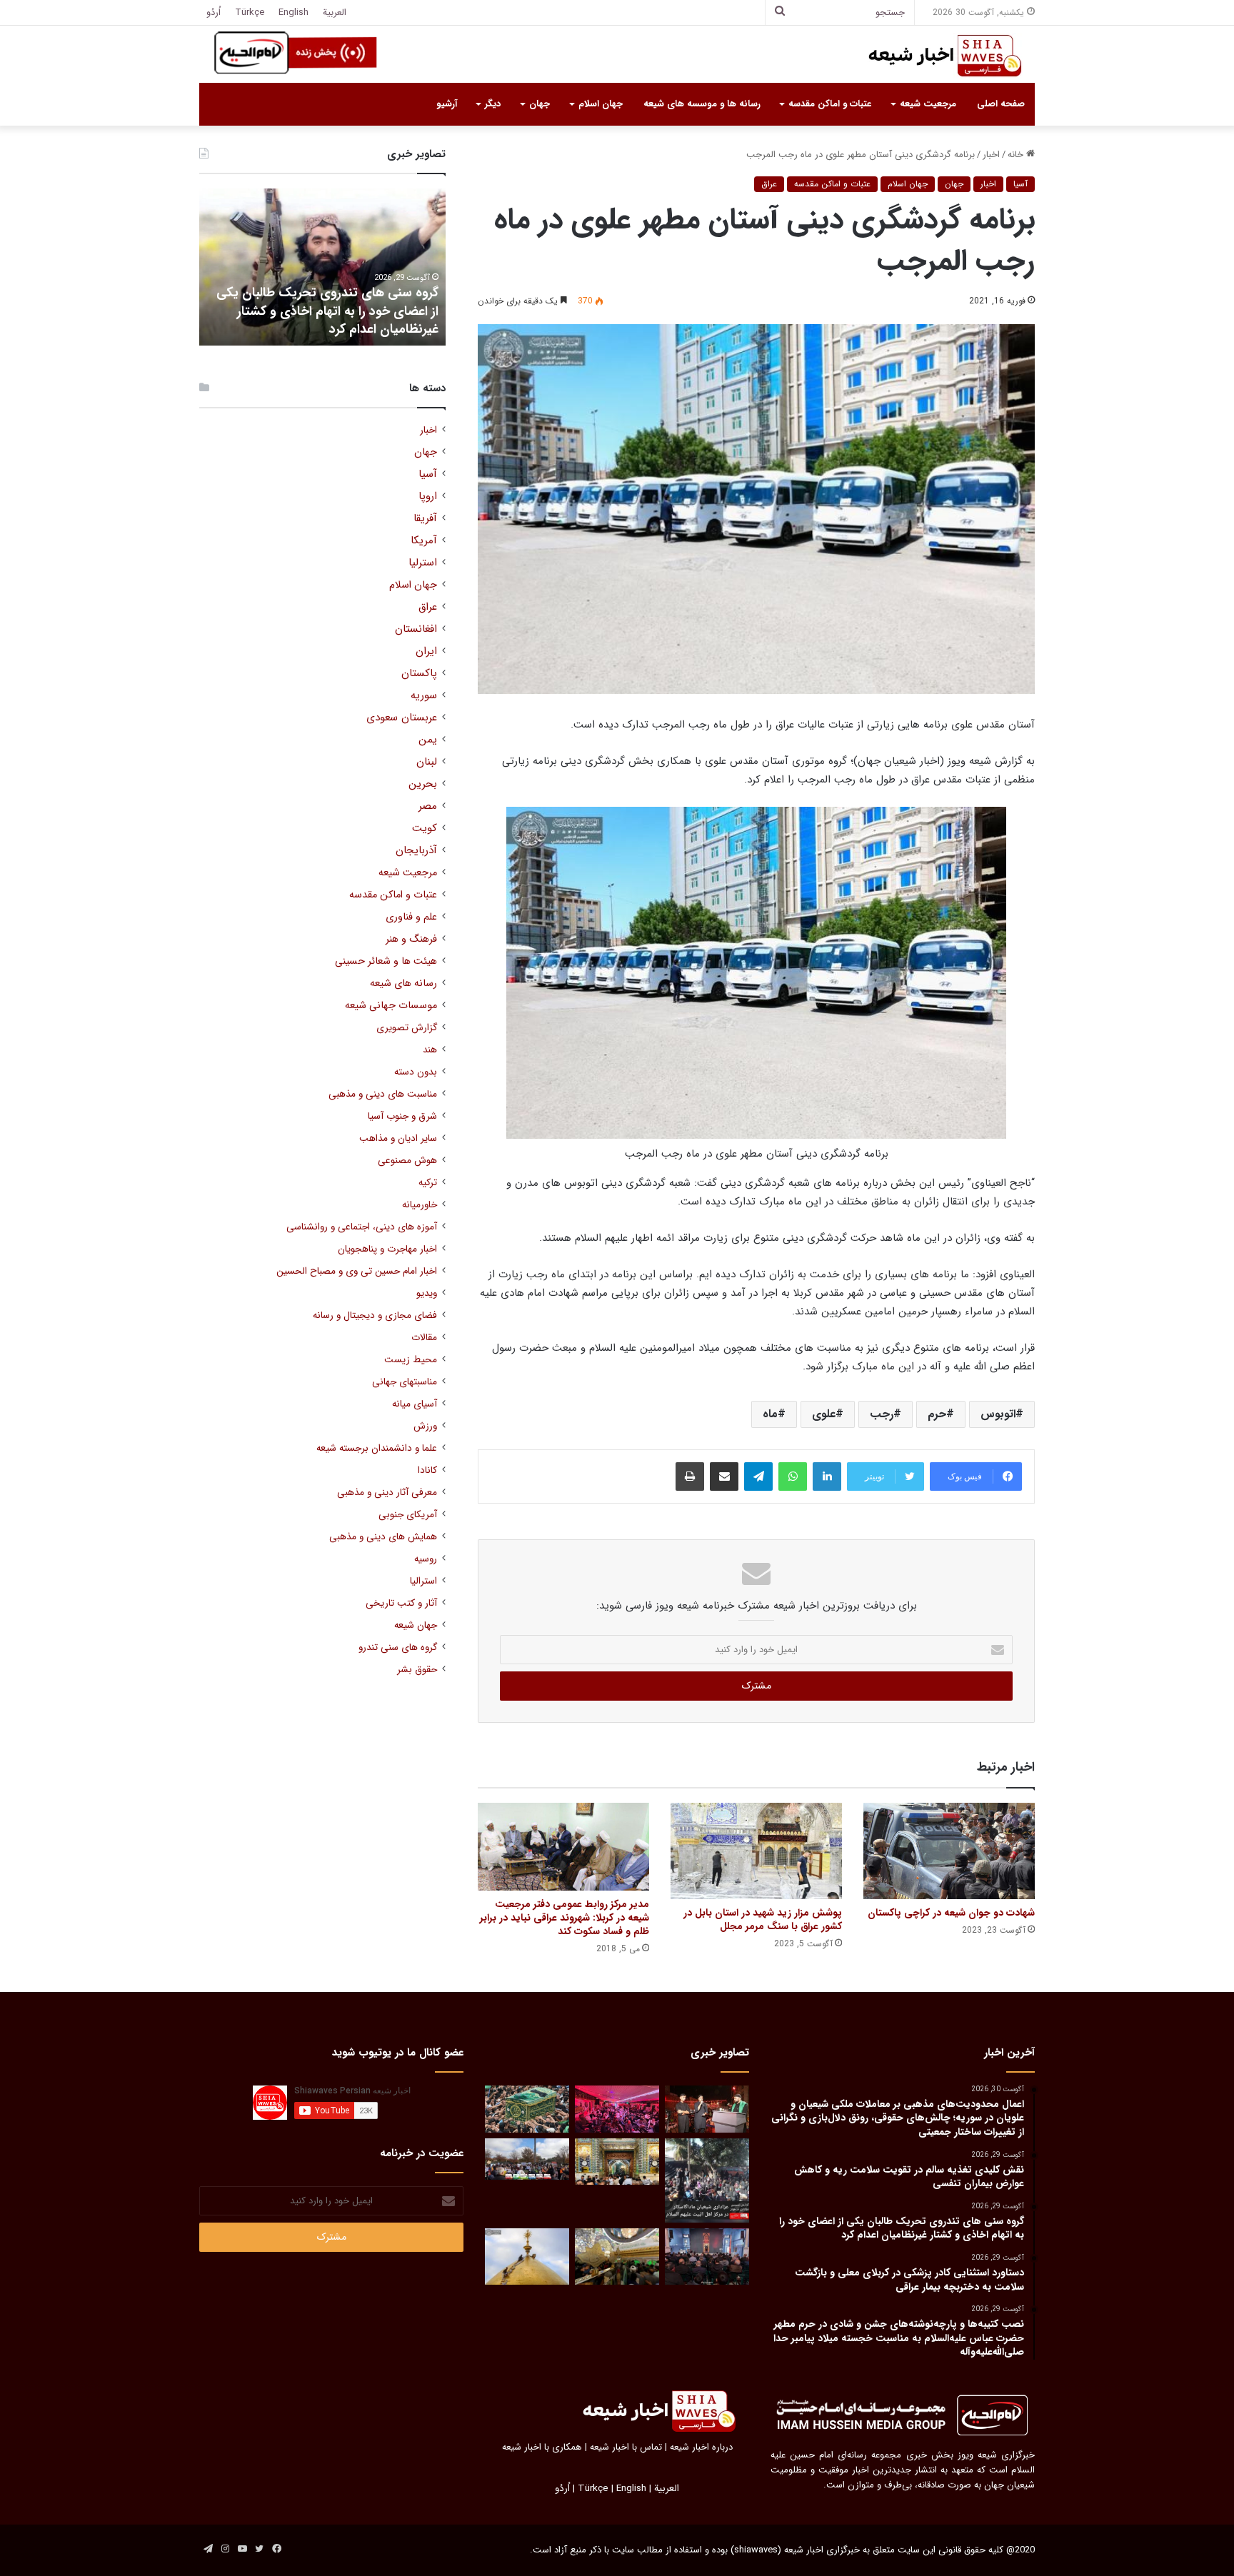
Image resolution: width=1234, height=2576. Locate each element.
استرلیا (423, 563)
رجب (882, 1414)
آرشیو (447, 104)
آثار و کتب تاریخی (401, 1603)
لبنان (427, 762)
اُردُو (214, 12)
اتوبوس (998, 1414)
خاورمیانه (420, 1205)
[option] (322, 267)
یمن (428, 740)
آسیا (1020, 184)
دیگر (493, 104)
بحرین (423, 784)
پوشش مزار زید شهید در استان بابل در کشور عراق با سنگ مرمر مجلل (763, 1920)
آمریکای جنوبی (408, 1515)
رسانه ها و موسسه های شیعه (702, 104)
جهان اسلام (601, 104)
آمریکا (424, 541)
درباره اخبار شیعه (701, 2447)
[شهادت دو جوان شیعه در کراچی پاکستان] (949, 1851)
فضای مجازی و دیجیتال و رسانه (375, 1315)
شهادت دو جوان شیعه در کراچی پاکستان (951, 1913)
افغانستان (416, 629)
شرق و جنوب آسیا (402, 1116)
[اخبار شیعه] (931, 56)
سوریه (424, 696)
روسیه (426, 1559)
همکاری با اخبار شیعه (542, 2447)
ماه (770, 1414)
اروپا (428, 497)
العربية (335, 12)
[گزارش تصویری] (707, 2180)
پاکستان (419, 674)
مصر (428, 806)
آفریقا (425, 519)
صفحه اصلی (1001, 104)
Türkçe (250, 12)
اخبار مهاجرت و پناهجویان (387, 1249)
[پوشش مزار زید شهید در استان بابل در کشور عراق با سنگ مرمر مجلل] (756, 1851)
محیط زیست (411, 1360)
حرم (937, 1414)
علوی (824, 1414)
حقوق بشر (417, 1670)
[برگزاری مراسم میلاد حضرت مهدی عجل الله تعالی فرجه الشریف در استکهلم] (617, 2109)
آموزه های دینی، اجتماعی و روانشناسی (362, 1227)
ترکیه (428, 1183)
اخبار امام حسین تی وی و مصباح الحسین (357, 1271)
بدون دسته (416, 1072)
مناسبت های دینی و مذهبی (383, 1094)
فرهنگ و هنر (411, 939)
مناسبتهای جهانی (405, 1382)
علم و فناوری (411, 917)
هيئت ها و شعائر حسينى (386, 961)
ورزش (425, 1426)
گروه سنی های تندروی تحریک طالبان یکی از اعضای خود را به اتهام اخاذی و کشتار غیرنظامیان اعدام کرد (327, 311)
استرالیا (423, 1581)
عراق (769, 184)
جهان (540, 104)
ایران (426, 651)
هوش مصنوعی (407, 1161)
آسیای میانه (415, 1404)
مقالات (424, 1338)
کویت (425, 829)
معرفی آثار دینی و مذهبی (387, 1493)
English (294, 12)
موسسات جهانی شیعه (391, 1006)
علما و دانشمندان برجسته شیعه (377, 1448)
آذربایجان (416, 851)
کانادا (427, 1470)
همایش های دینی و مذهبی (383, 1537)
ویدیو (427, 1293)
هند (430, 1050)
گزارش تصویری (407, 1028)
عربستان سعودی (402, 718)
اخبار (991, 155)
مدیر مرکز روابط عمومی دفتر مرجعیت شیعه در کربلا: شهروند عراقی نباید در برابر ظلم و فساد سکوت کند (565, 1918)
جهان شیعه (416, 1625)
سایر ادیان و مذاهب (398, 1138)
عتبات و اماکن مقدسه (830, 104)
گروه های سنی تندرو (398, 1647)
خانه (1017, 155)
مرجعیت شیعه (928, 104)
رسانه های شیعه (403, 983)
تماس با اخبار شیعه (626, 2447)
